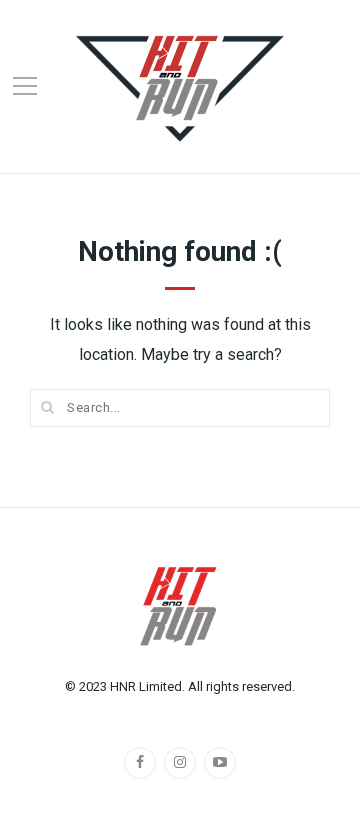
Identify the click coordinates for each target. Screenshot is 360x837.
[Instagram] (180, 763)
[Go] (48, 407)
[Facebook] (140, 763)
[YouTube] (220, 763)
